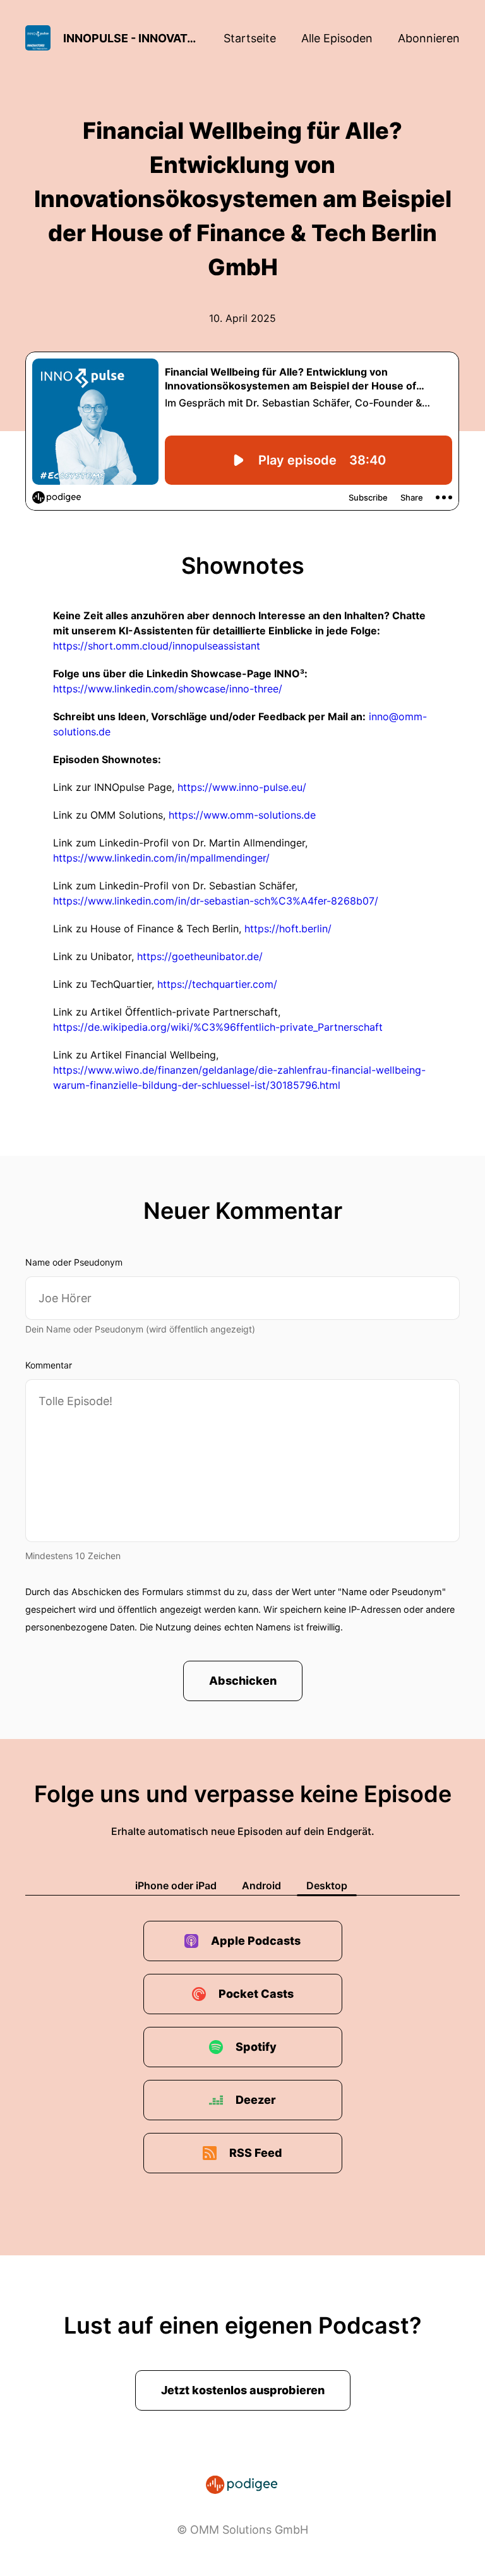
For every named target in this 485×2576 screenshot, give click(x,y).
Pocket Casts (256, 1994)
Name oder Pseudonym (74, 1262)
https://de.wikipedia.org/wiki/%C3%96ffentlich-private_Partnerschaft (218, 1027)
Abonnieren (429, 38)
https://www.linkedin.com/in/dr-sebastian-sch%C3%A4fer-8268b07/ (216, 901)
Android (261, 1885)
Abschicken (243, 1681)
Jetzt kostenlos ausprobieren (243, 2390)
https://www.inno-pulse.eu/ (242, 787)
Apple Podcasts (256, 1941)
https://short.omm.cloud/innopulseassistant (157, 646)
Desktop (327, 1885)
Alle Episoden (337, 38)
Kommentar (49, 1365)
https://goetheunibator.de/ (200, 956)
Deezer (256, 2100)
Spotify (256, 2047)
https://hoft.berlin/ (288, 929)
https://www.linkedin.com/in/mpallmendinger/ (161, 858)
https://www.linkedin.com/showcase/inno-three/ (168, 689)
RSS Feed (256, 2153)
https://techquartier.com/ (217, 984)
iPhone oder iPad (176, 1885)
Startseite (250, 38)
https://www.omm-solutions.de (242, 815)
